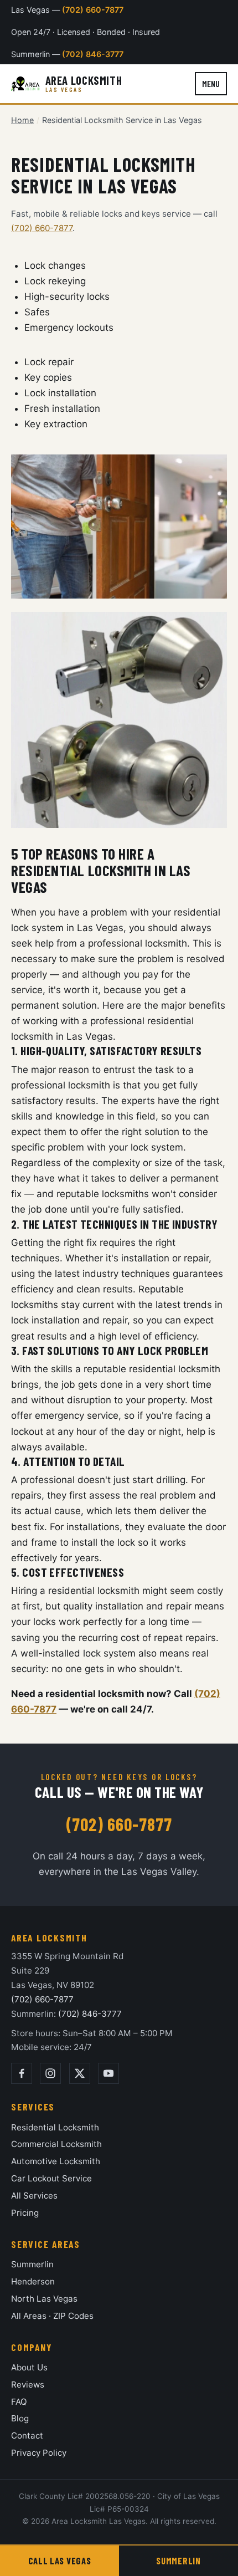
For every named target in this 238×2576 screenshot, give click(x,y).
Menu (211, 83)
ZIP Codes (73, 2316)
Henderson (33, 2281)
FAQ (19, 2402)
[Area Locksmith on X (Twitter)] (80, 2073)
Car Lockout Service (51, 2178)
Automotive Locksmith (56, 2161)
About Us (29, 2367)
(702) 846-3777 (93, 54)
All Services (34, 2196)
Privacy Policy (39, 2453)
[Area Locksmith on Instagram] (50, 2073)
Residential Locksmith (55, 2127)
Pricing (25, 2213)
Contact (27, 2436)
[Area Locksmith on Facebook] (22, 2073)
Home (22, 120)
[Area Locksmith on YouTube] (108, 2073)
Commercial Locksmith (56, 2144)
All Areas (29, 2316)
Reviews (28, 2385)
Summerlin (32, 2264)
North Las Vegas (44, 2299)
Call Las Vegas (59, 2560)
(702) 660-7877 (93, 10)
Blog (20, 2418)
